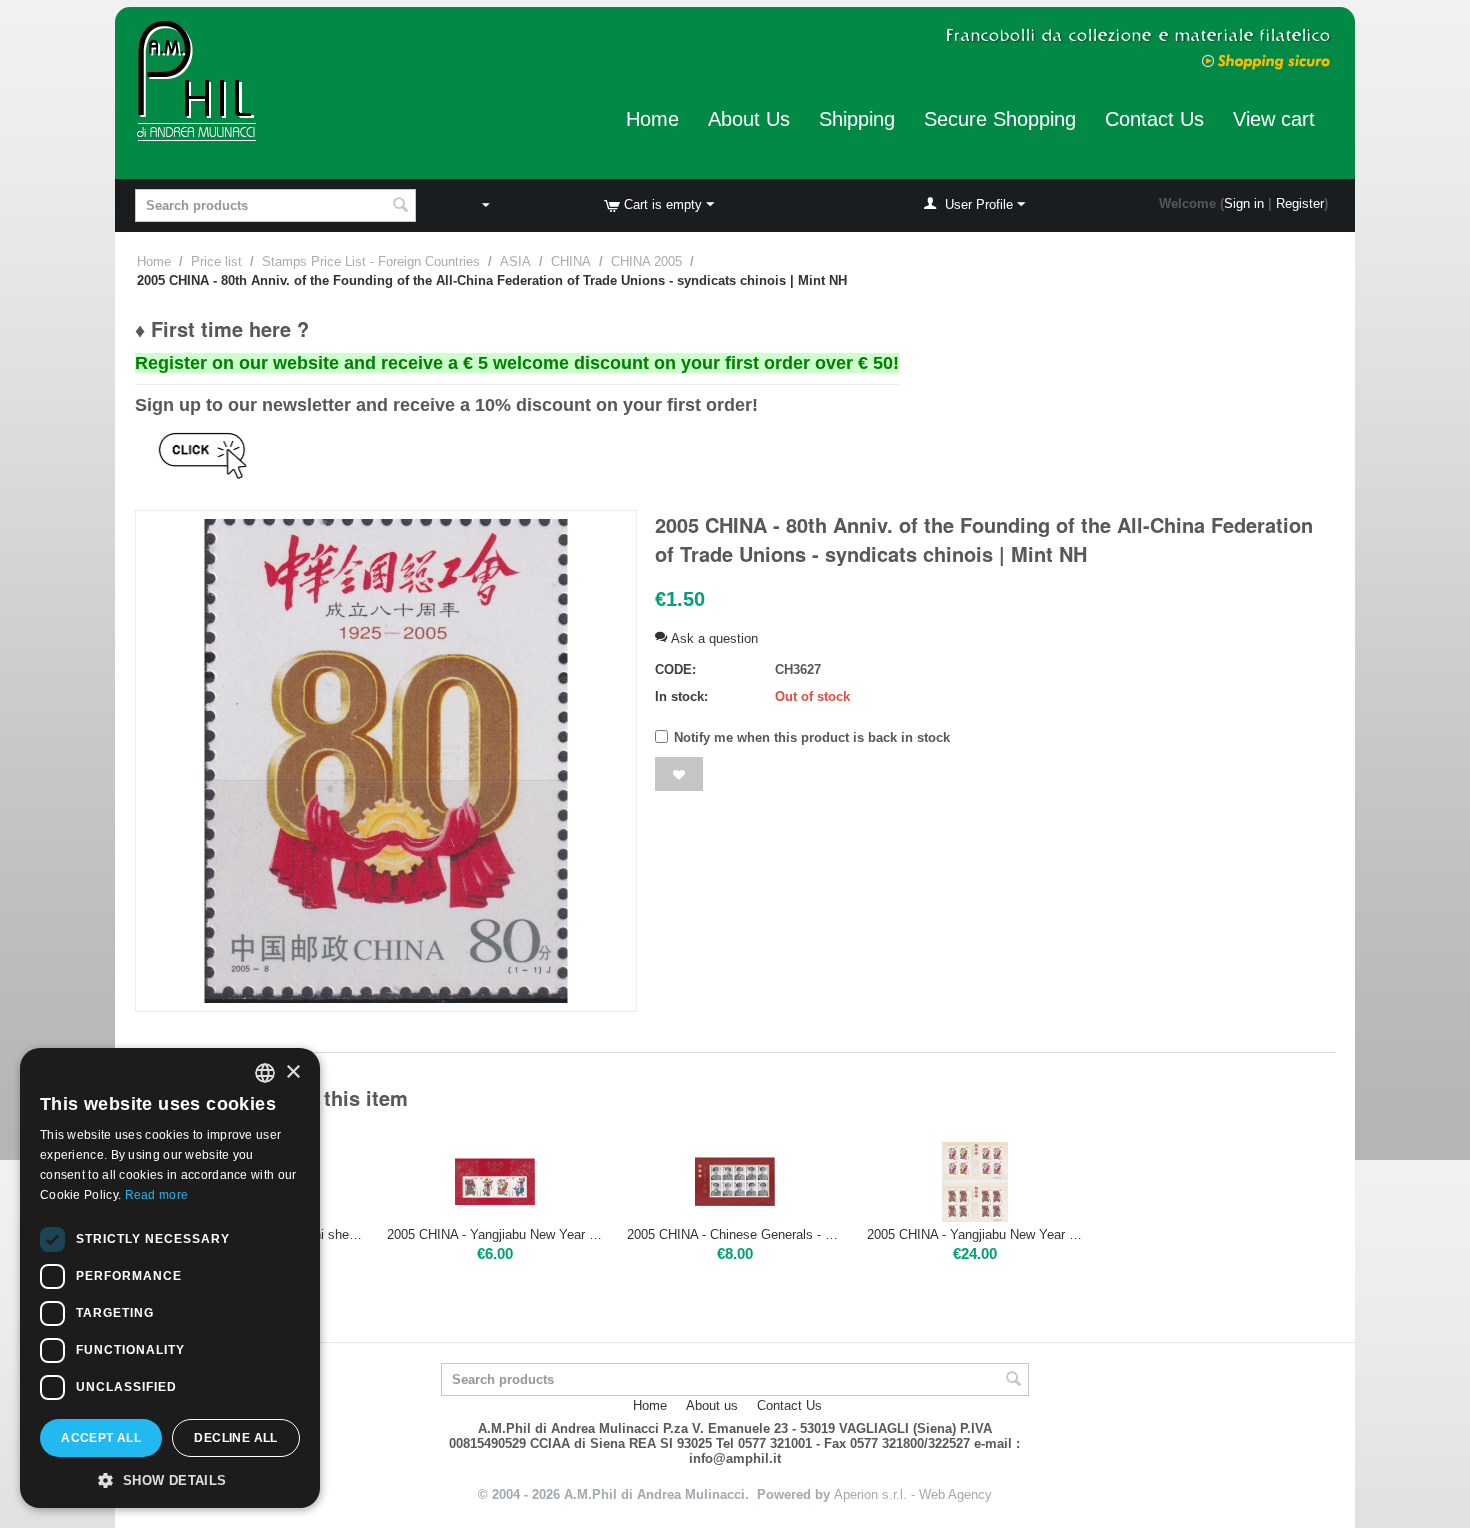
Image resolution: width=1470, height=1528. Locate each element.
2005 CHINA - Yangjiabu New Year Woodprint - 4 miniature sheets (975, 1234)
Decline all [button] (235, 1438)
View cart (1274, 119)
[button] (170, 1479)
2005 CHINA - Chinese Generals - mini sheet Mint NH (735, 1234)
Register (1300, 203)
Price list (216, 261)
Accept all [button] (101, 1438)
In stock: (681, 696)
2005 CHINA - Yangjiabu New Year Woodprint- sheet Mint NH (495, 1234)
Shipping (857, 119)
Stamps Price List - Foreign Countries (371, 261)
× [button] (292, 1072)
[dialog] (170, 1278)
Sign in (1244, 203)
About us (712, 1405)
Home (652, 119)
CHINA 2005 (646, 261)
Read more (157, 1195)
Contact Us (1154, 119)
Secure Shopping (1000, 119)
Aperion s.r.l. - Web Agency (913, 1494)
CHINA (571, 261)
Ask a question (712, 638)
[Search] (401, 207)
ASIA (515, 261)
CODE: (675, 669)
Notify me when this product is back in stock (812, 737)
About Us (749, 119)
